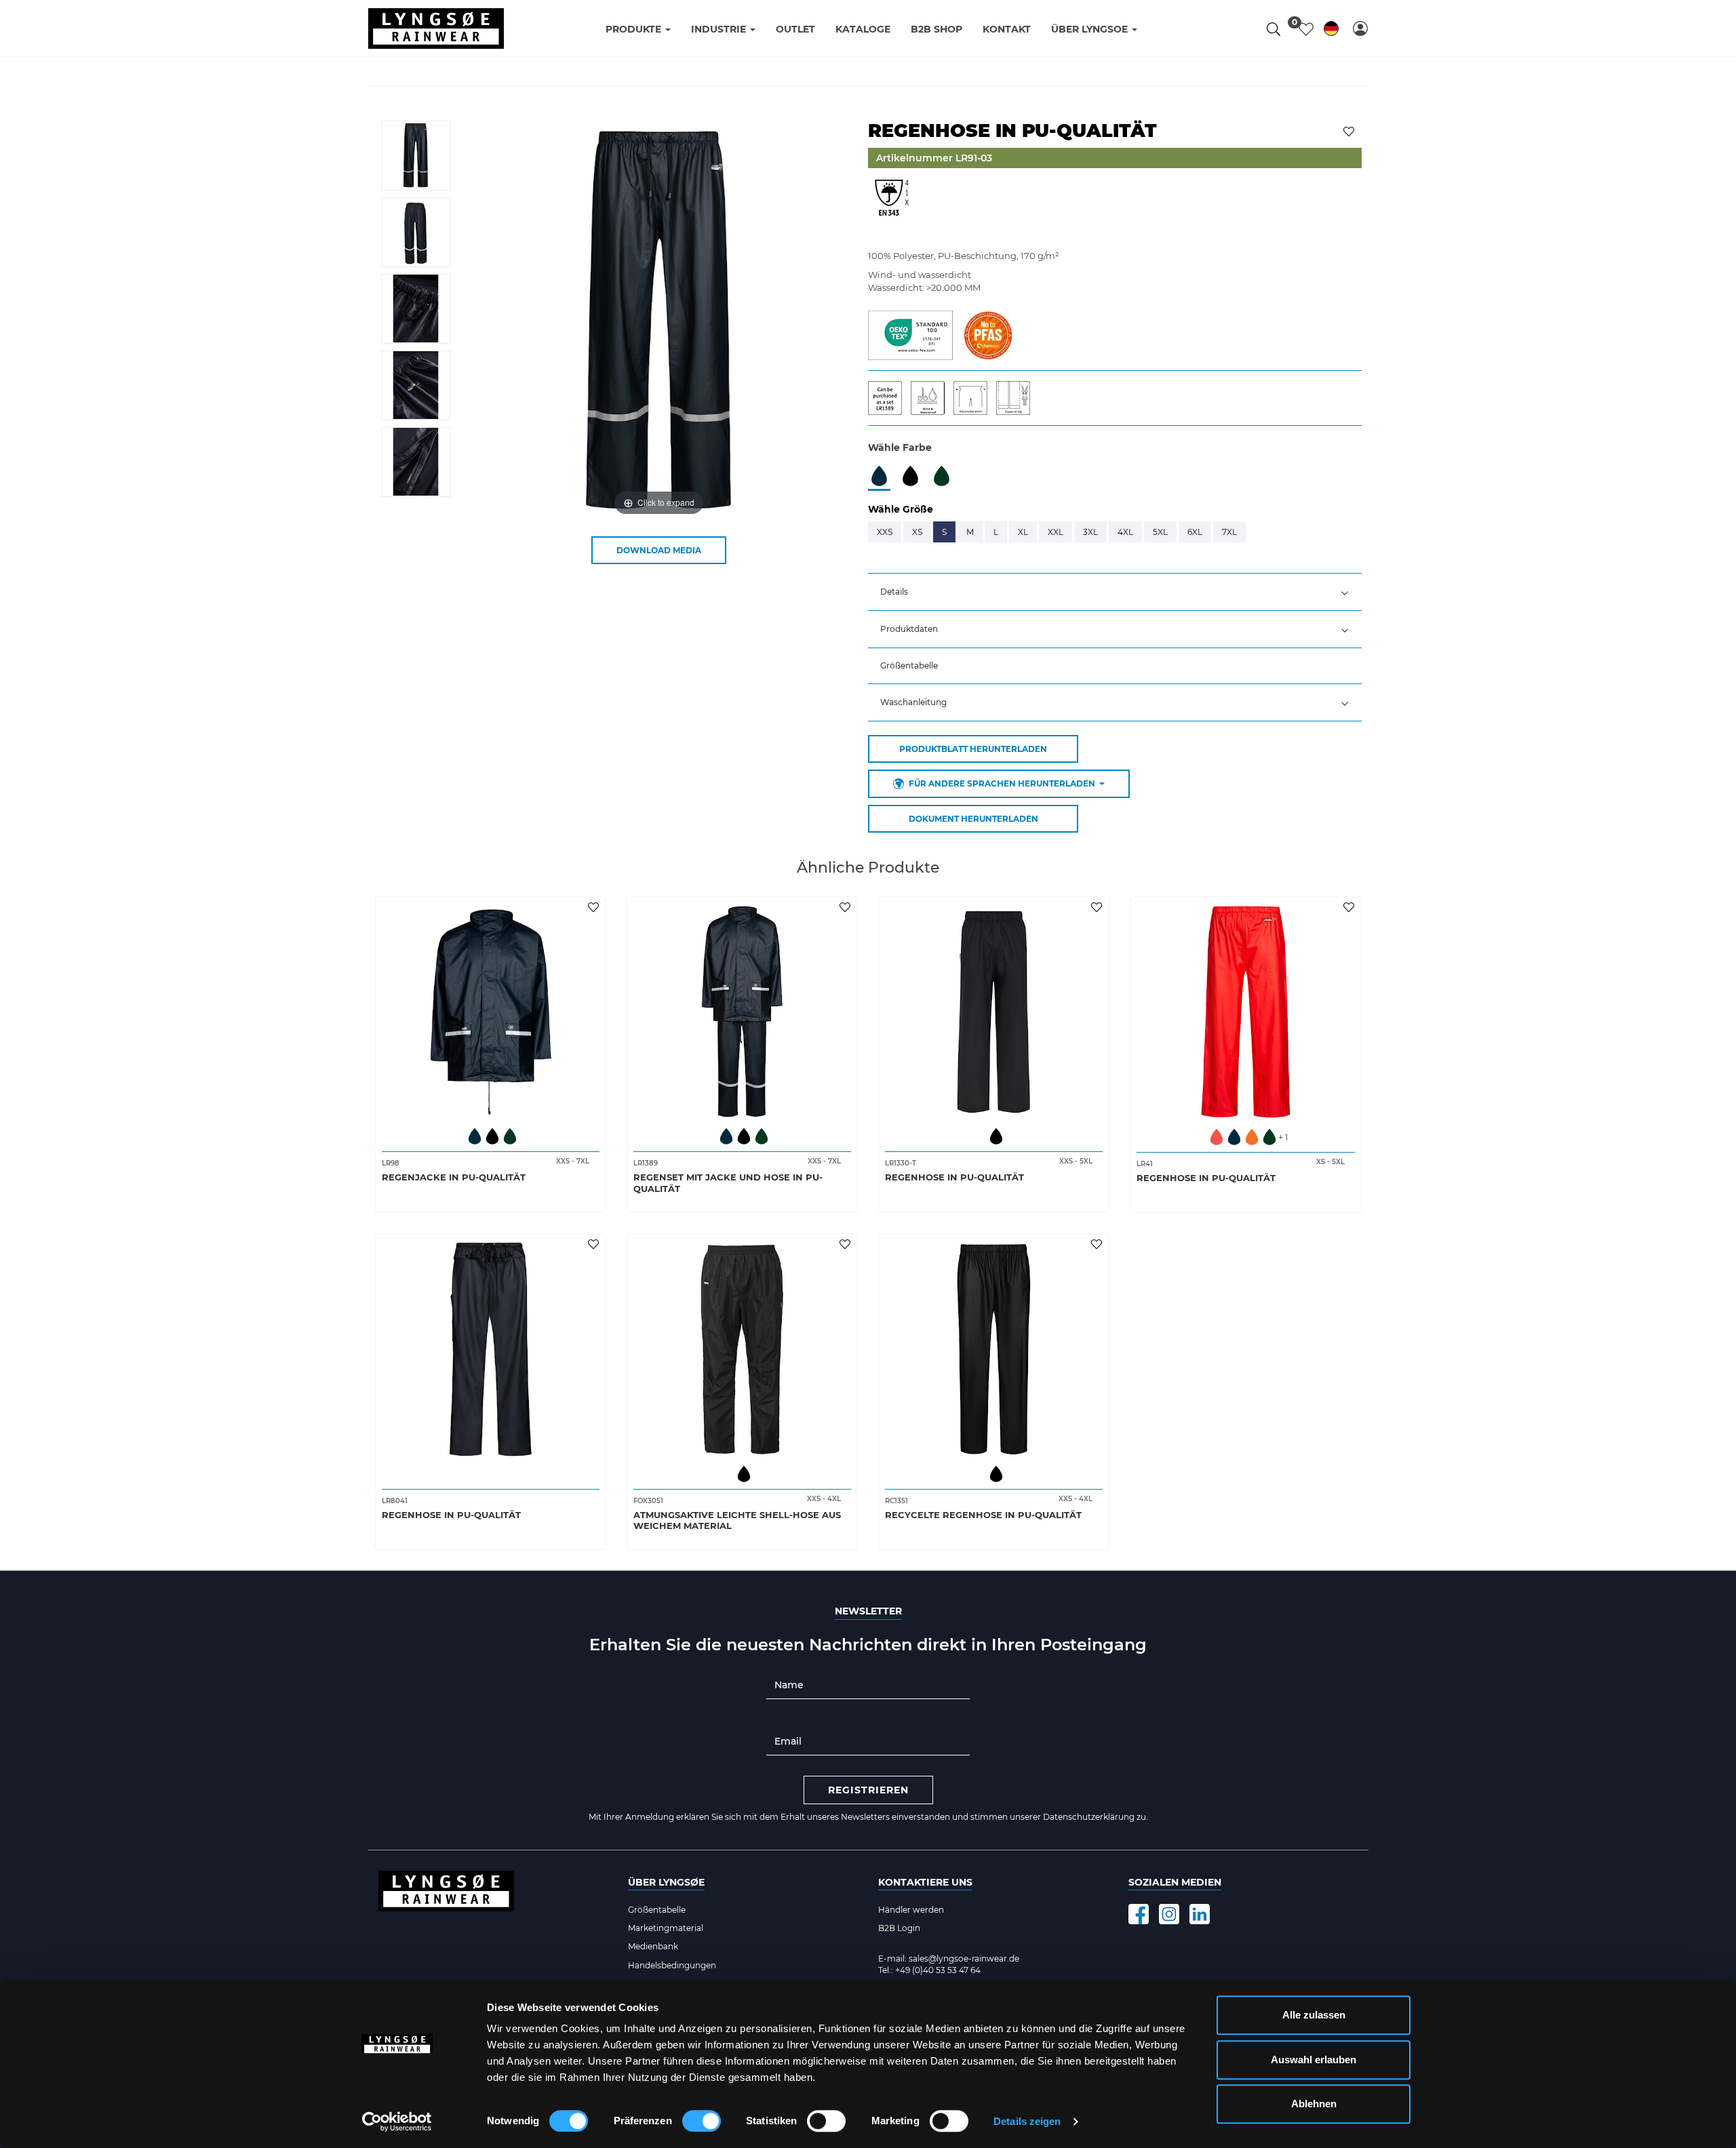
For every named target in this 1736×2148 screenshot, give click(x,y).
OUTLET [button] (795, 29)
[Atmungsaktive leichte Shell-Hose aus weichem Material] (742, 1349)
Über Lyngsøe (666, 1882)
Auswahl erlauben (1314, 2060)
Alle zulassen (1314, 2015)
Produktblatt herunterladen (973, 749)
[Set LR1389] (889, 397)
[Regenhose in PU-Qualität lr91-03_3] (416, 385)
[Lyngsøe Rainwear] (436, 28)
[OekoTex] (910, 334)
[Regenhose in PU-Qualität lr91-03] (416, 156)
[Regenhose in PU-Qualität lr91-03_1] (416, 232)
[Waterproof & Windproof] (932, 397)
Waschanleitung (913, 702)
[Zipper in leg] (1017, 397)
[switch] (702, 2121)
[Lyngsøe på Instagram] (1169, 1914)
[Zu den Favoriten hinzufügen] (1350, 130)
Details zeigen (1027, 2121)
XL (1023, 532)
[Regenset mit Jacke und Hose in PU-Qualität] (742, 1012)
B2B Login (899, 1928)
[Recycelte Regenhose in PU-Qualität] (994, 1349)
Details (894, 592)
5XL (1160, 532)
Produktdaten (909, 629)
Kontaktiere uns (925, 1882)
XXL (1056, 532)
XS (917, 532)
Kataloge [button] (863, 29)
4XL (1125, 532)
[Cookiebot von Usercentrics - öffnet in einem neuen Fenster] (397, 2122)
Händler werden (911, 1910)
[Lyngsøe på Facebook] (1139, 1914)
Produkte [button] (635, 29)
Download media (659, 550)
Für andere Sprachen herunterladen (1002, 783)
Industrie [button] (720, 29)
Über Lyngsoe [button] (1091, 29)
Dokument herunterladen (973, 819)
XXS (885, 532)
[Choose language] (1331, 31)
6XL (1195, 532)
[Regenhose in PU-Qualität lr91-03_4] (416, 462)
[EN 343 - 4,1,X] (892, 205)
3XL (1090, 532)
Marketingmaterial (666, 1928)
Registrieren (868, 1790)
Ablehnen (1314, 2104)
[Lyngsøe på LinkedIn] (1200, 1914)
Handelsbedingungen (672, 1965)
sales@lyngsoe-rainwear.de (964, 1958)
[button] (1360, 28)
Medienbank (653, 1946)
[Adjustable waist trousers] (975, 397)
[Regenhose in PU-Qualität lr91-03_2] (416, 309)
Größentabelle (909, 665)
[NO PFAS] (988, 334)
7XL (1229, 532)
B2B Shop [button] (936, 29)
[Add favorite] (595, 907)
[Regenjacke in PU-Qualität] (491, 1012)
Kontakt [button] (1007, 29)
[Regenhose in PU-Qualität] (994, 1012)
